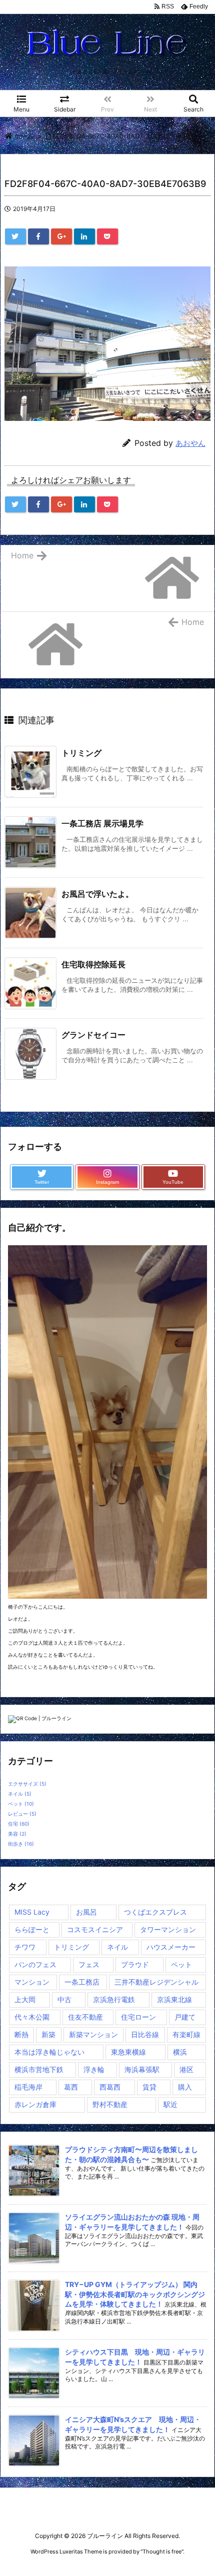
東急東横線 (128, 2052)
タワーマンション (168, 1929)
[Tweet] (15, 236)
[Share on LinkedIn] (84, 236)
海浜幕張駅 (142, 2069)
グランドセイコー (93, 1035)
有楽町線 (186, 2034)
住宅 (19, 1824)
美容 (17, 1834)
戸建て (185, 2017)
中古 (64, 1999)
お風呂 (86, 1912)
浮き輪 (94, 2069)
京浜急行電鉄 (114, 1999)
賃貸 (149, 2087)
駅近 (170, 2104)
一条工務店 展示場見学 (102, 823)
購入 (185, 2087)
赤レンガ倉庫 (35, 2104)
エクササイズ (27, 1784)
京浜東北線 (174, 1999)
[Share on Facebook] (38, 236)
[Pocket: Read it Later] (107, 236)
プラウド (135, 1964)
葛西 (71, 2087)
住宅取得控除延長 (93, 964)
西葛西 (110, 2087)
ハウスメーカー (171, 1947)
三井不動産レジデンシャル (156, 1982)
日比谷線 (145, 2034)
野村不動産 (110, 2104)
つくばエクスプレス (155, 1912)
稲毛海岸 (28, 2087)
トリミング (81, 753)
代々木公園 (32, 2017)
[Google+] (61, 236)
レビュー (22, 1814)
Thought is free (162, 2552)
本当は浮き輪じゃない (49, 2052)
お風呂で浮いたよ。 (97, 894)
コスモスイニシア (95, 1929)
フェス (89, 1964)
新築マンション (93, 2034)
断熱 (21, 2034)
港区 (186, 2069)
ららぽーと (32, 1929)
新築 (48, 2034)
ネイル (20, 1794)
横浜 (180, 2052)
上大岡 (25, 1999)
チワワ (25, 1947)
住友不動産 (85, 2017)
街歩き (21, 1844)
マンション (32, 1982)
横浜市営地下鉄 (39, 2069)
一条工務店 (82, 1982)
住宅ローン (138, 2017)
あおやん (190, 443)
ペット (21, 1804)
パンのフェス (35, 1964)
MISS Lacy (32, 1912)
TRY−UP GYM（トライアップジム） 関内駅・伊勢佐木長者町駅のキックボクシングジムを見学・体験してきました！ (135, 2294)
